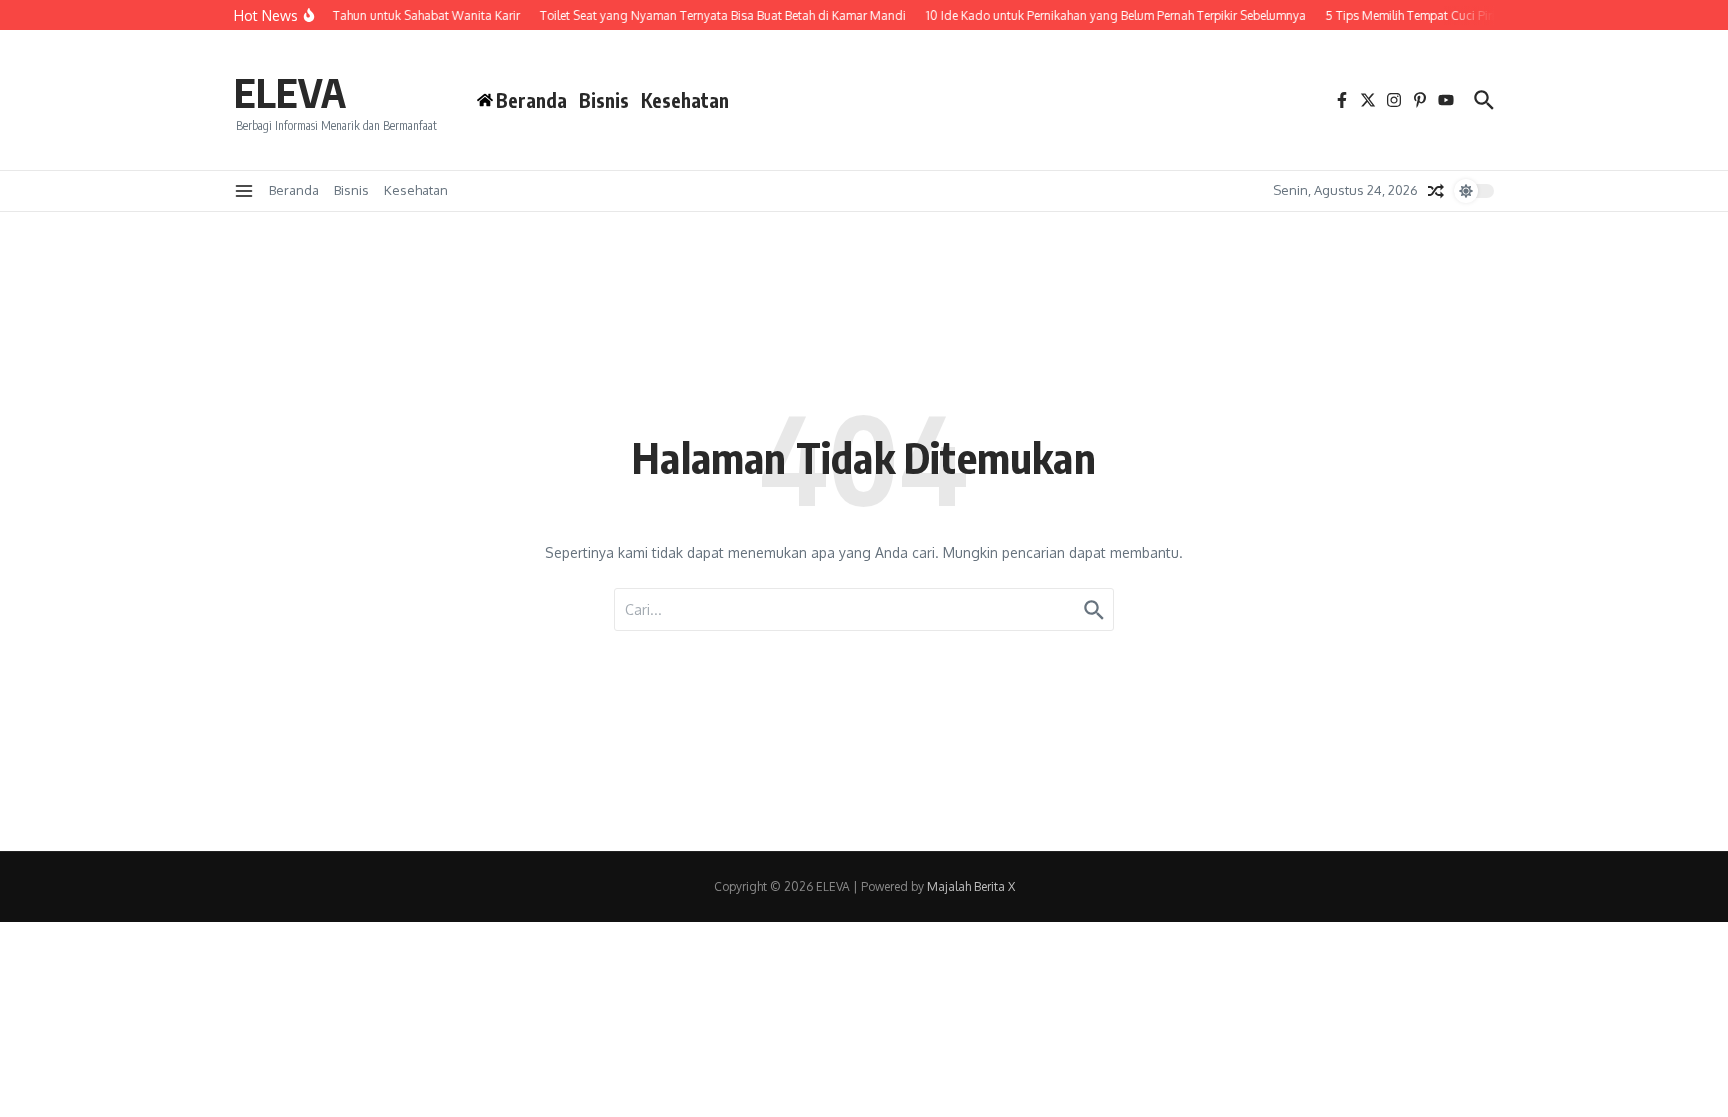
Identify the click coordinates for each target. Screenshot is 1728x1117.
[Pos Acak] (1436, 191)
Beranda (294, 190)
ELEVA (290, 92)
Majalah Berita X (971, 886)
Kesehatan (685, 100)
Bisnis (604, 100)
